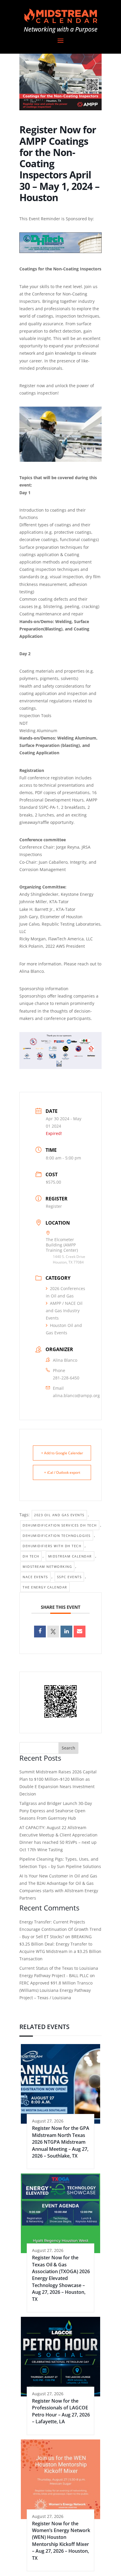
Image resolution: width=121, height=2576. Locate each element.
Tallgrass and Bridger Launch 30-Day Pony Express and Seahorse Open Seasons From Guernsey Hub (56, 1811)
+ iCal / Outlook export (62, 1472)
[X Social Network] (53, 1632)
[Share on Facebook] (40, 1632)
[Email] (80, 1632)
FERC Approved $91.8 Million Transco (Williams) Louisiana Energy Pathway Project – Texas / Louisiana (56, 1990)
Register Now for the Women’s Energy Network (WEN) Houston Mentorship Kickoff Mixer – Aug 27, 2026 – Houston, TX (61, 2541)
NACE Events (35, 1577)
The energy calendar (45, 1587)
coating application (38, 693)
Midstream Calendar (70, 1556)
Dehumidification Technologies (57, 1536)
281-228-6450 (66, 1378)
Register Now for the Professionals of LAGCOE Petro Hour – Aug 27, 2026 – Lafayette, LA (61, 2411)
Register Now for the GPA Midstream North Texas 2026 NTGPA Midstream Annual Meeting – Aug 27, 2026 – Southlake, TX (61, 2142)
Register (54, 1206)
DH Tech (31, 1556)
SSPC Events (69, 1577)
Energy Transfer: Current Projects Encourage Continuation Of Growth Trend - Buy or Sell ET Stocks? (60, 1929)
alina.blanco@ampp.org (76, 1395)
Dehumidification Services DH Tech (60, 1525)
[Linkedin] (66, 1632)
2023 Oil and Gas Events (59, 1515)
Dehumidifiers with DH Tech (52, 1546)
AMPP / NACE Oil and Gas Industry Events (64, 1311)
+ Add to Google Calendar (62, 1453)
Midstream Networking (47, 1567)
